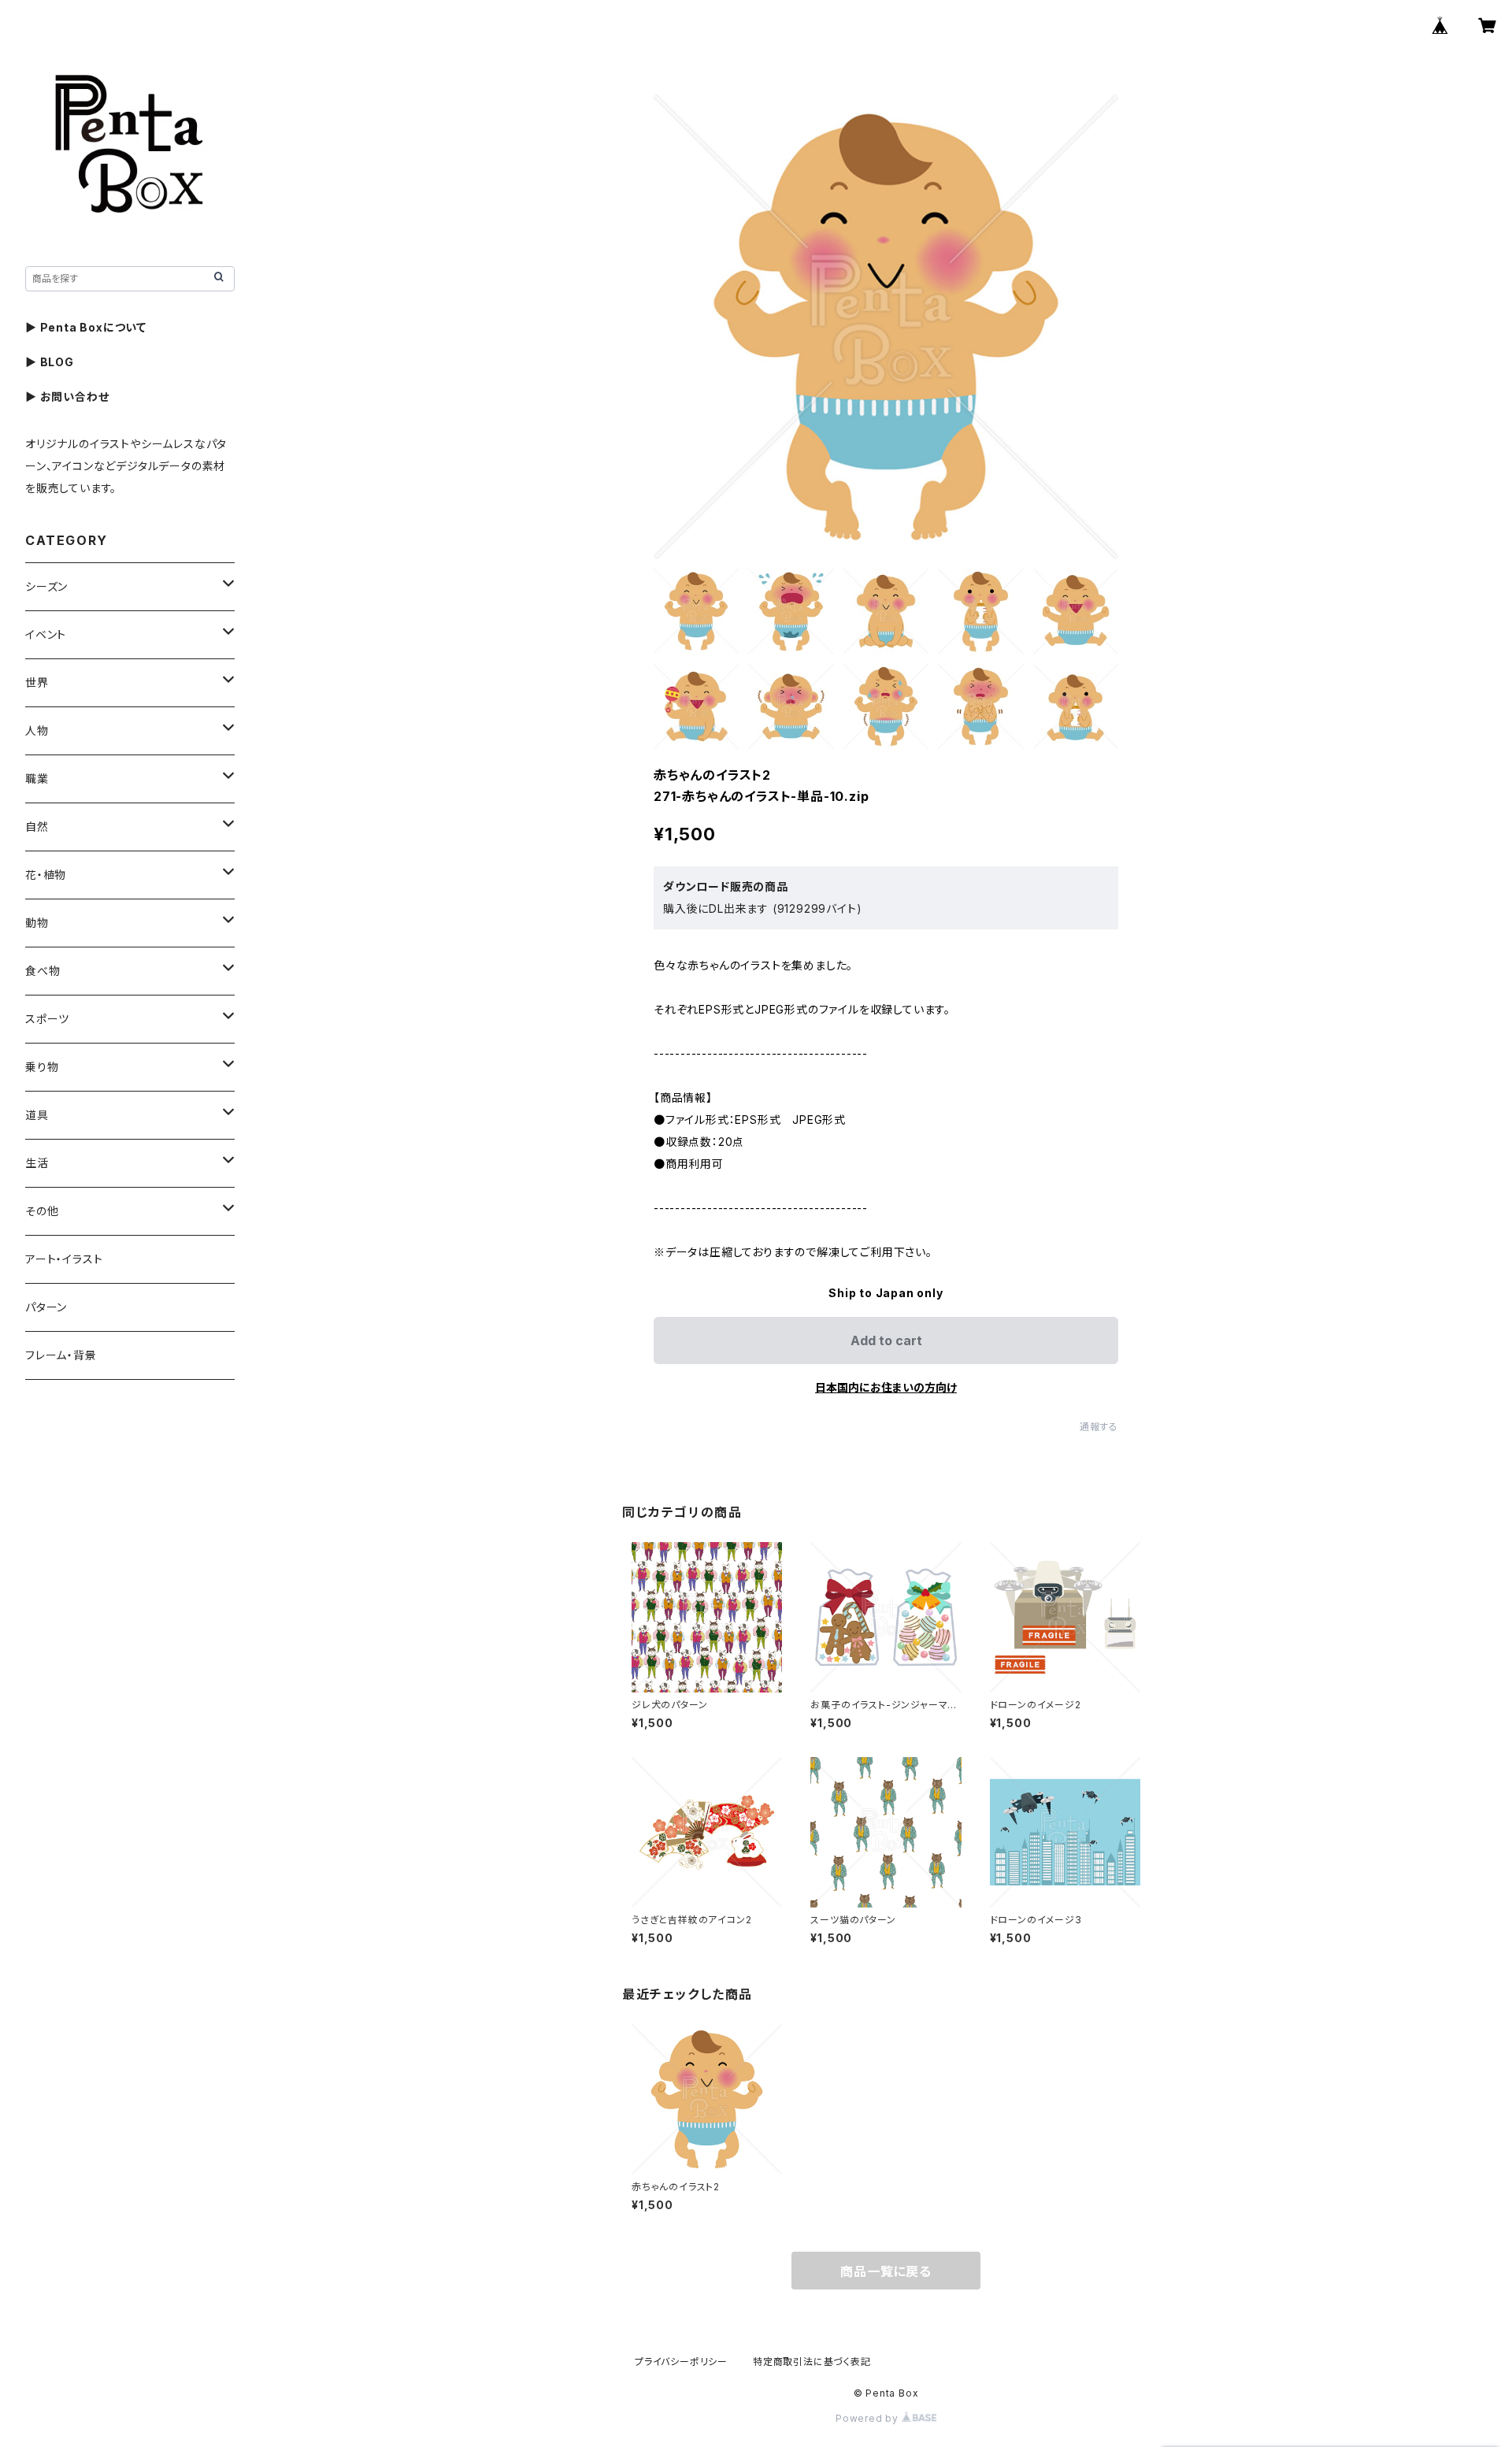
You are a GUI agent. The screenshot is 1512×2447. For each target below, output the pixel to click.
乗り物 (42, 1067)
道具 (37, 1115)
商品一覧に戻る (886, 2271)
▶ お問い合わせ (67, 397)
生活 (37, 1163)
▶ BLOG (50, 362)
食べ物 (43, 971)
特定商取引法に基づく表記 (812, 2362)
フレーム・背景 (61, 1355)
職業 (37, 779)
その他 (42, 1211)
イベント (46, 634)
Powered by (869, 2418)
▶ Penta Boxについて (86, 327)
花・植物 (46, 875)
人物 (37, 730)
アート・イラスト (64, 1259)
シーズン (46, 586)
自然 (37, 827)
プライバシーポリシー (681, 2362)
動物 (37, 923)
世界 (37, 682)
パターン (46, 1307)
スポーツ (47, 1019)
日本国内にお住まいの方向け (886, 1387)
